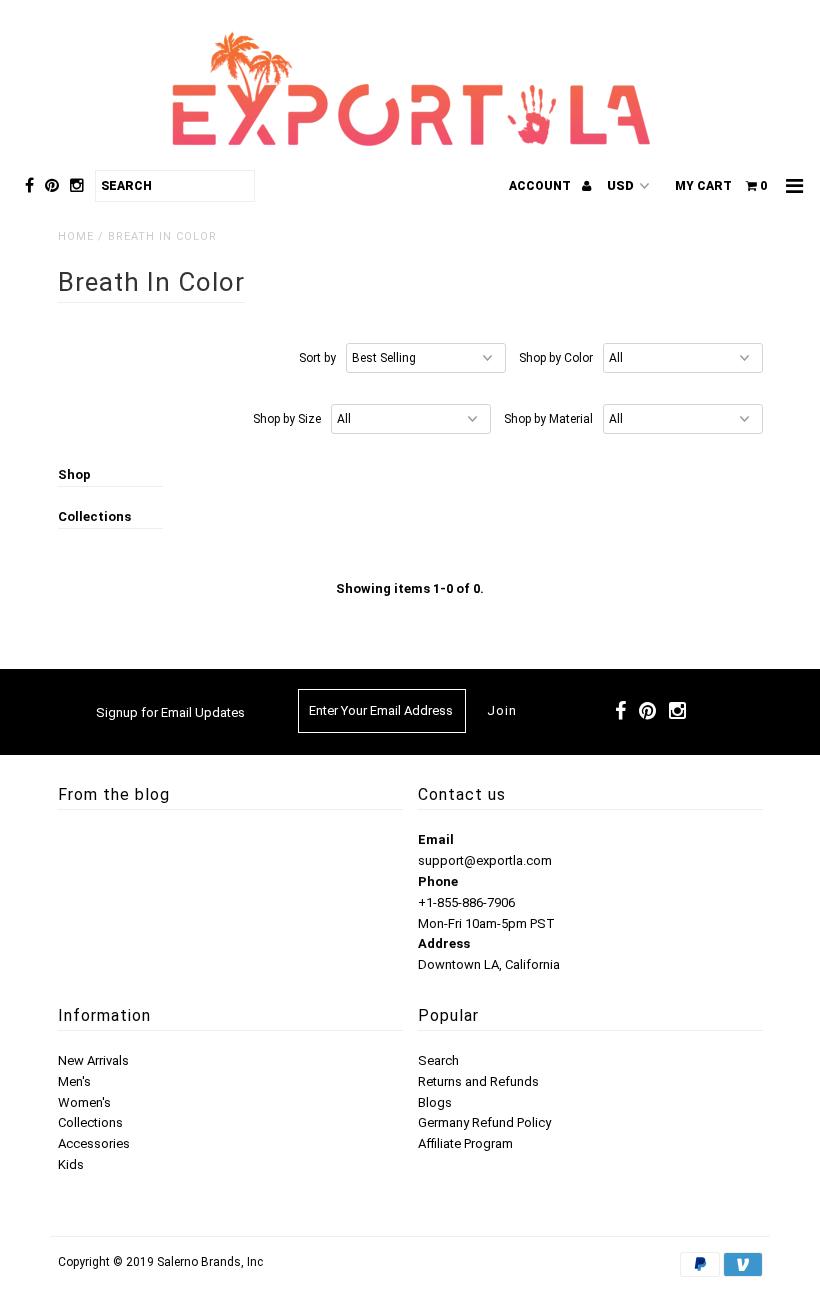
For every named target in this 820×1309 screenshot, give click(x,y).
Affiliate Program (465, 1143)
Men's (74, 1081)
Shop (74, 474)
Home (76, 236)
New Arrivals (93, 1060)
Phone (438, 881)
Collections (94, 516)
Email (436, 839)
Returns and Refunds (478, 1081)
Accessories (94, 1143)
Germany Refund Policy (484, 1122)
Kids (71, 1164)
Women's (84, 1102)
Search (438, 1060)
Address (444, 943)
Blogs (435, 1102)
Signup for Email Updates (170, 712)
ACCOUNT (541, 186)
